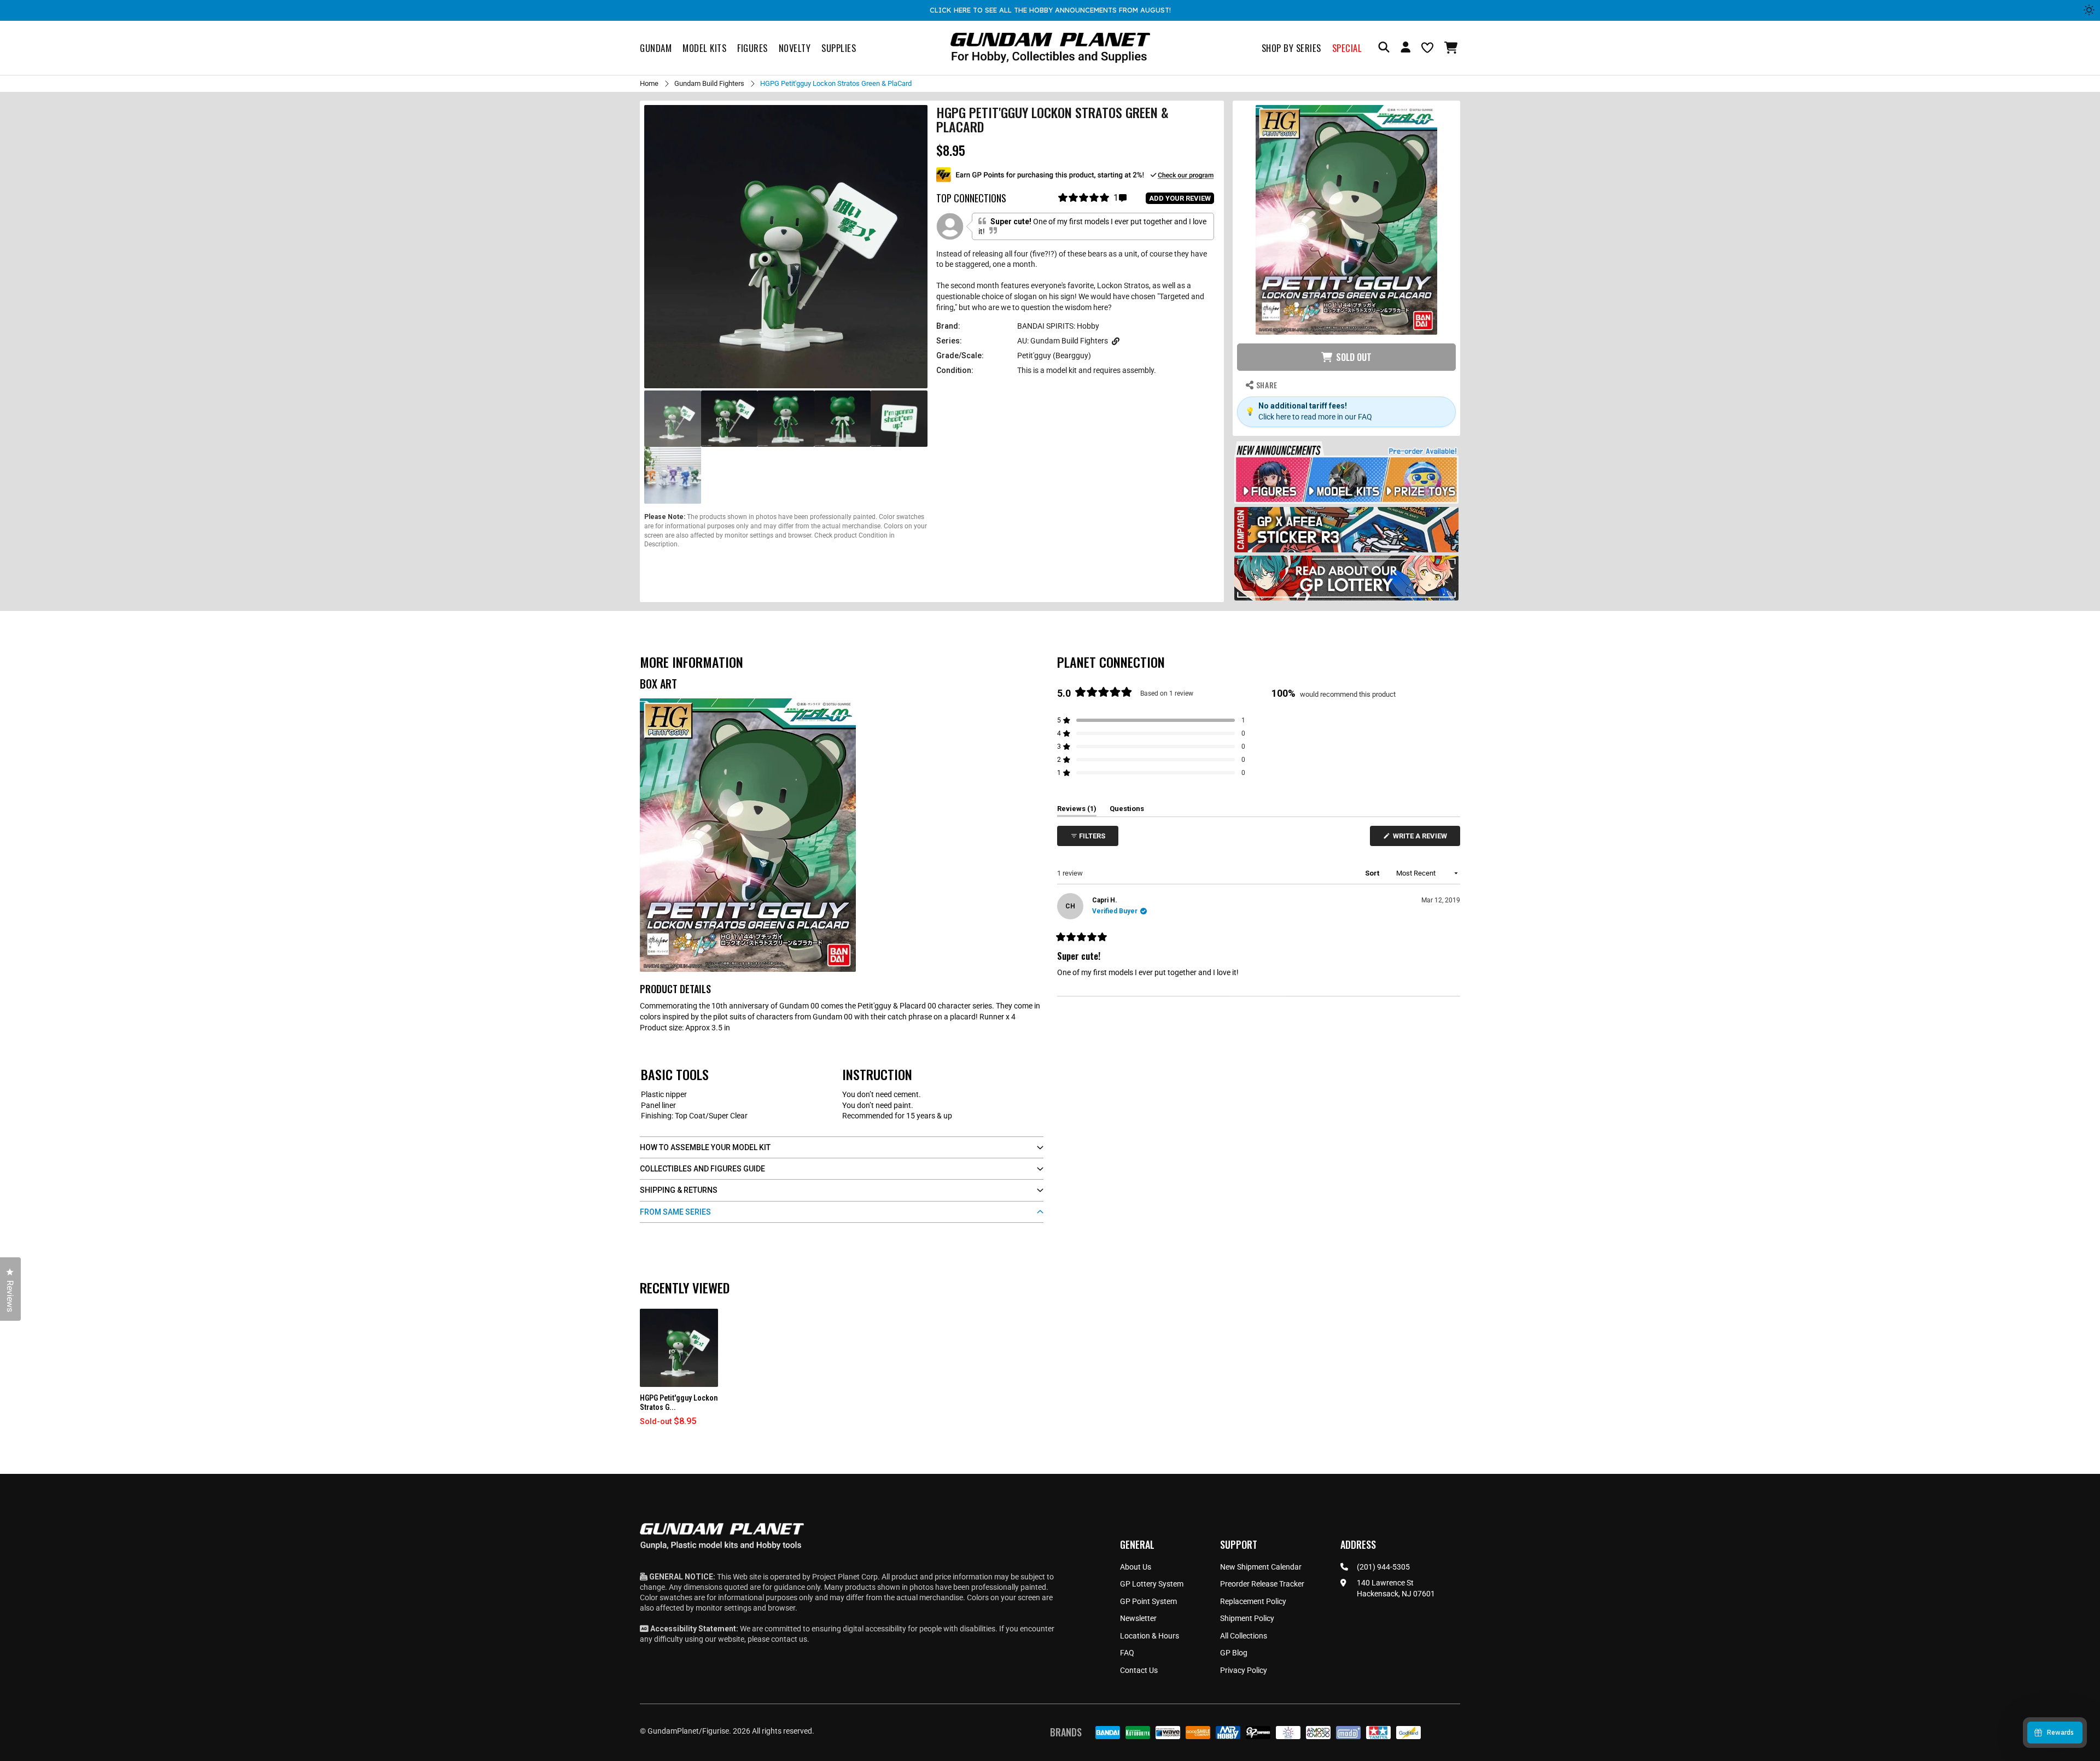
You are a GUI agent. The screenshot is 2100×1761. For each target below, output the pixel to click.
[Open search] (1384, 48)
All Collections (1244, 1636)
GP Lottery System (1152, 1584)
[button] (1452, 48)
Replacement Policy (1253, 1601)
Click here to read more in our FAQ (1315, 417)
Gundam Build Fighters (709, 83)
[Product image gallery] (786, 247)
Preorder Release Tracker (1262, 1584)
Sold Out (1354, 357)
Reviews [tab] (1077, 810)
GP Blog (1234, 1653)
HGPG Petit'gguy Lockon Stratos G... (679, 1403)
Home (649, 83)
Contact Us (1139, 1670)
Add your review (1180, 198)
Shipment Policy (1247, 1618)
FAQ (1127, 1653)
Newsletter (1138, 1618)
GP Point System (1148, 1601)
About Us (1136, 1567)
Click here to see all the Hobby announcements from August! (1050, 10)
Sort (1373, 873)
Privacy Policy (1244, 1670)
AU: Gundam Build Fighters (1063, 341)
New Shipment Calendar (1261, 1567)
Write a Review (1422, 839)
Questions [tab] (1127, 810)
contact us (789, 1639)
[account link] (1405, 49)
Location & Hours (1150, 1636)
